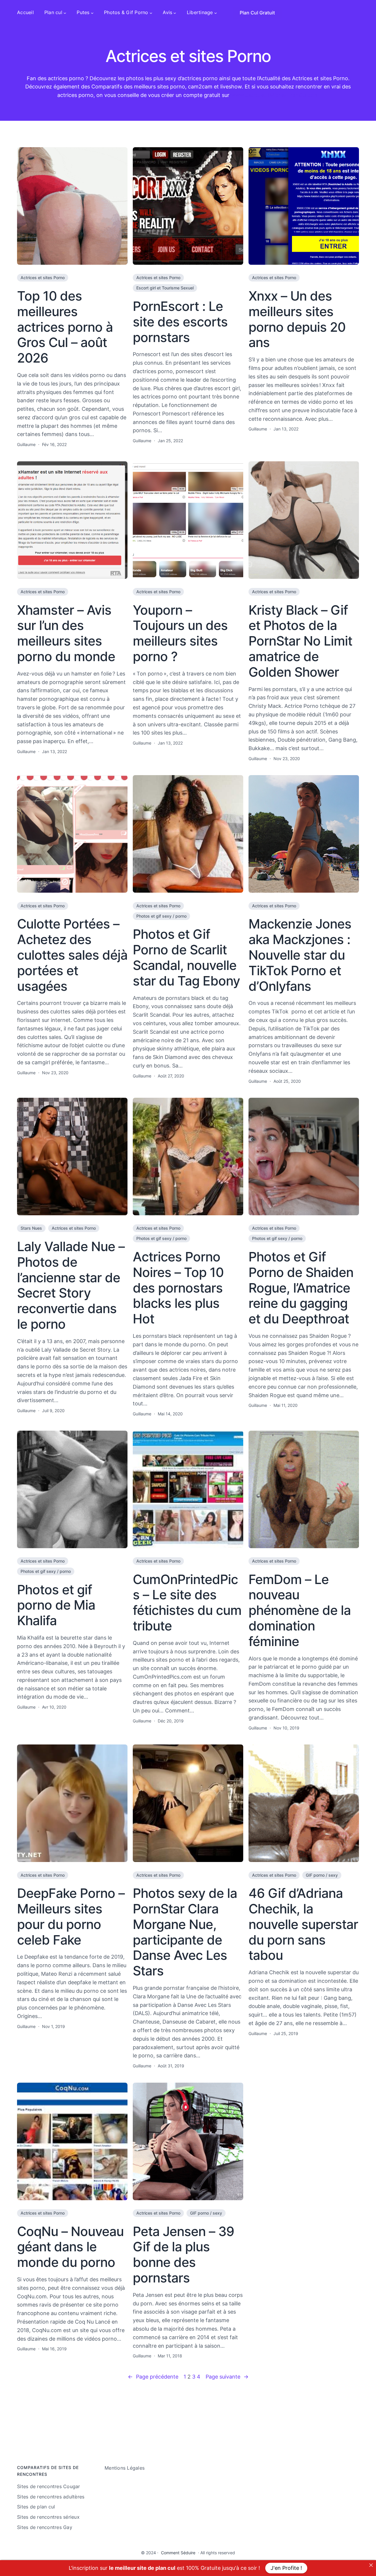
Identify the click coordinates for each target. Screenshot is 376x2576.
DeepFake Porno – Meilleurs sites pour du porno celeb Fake (71, 1917)
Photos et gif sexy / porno (161, 916)
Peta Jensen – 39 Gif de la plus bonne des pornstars (183, 2255)
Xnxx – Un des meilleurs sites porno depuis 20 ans (297, 319)
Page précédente (153, 2377)
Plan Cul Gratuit (257, 13)
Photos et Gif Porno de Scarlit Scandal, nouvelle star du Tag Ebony (186, 957)
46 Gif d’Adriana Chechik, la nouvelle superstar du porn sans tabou (303, 1924)
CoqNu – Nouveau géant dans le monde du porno (70, 2247)
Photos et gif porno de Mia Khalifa (56, 1605)
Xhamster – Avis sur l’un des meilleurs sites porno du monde (66, 633)
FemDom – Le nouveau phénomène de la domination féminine (300, 1610)
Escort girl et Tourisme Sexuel (165, 288)
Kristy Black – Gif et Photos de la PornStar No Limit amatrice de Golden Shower (300, 641)
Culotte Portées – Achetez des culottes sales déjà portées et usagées (72, 955)
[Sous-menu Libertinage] (216, 13)
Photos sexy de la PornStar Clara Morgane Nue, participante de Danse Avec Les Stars (185, 1932)
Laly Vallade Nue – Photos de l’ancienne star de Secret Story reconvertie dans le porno (71, 1285)
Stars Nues (31, 1228)
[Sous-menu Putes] (92, 13)
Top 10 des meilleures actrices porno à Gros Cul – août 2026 (65, 327)
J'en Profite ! (286, 2568)
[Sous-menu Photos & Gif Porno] (151, 13)
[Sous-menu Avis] (175, 13)
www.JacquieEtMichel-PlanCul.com (275, 95)
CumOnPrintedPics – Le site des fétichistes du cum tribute (187, 1603)
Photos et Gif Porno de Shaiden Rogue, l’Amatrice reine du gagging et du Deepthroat (301, 1288)
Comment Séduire (178, 2553)
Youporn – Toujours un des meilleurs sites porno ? (180, 633)
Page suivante (227, 2377)
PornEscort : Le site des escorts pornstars (180, 322)
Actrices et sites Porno (43, 278)
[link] (371, 2565)
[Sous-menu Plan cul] (65, 13)
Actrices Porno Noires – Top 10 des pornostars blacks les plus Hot (178, 1288)
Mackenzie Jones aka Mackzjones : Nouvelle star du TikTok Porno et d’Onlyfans (300, 955)
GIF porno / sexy (322, 1875)
